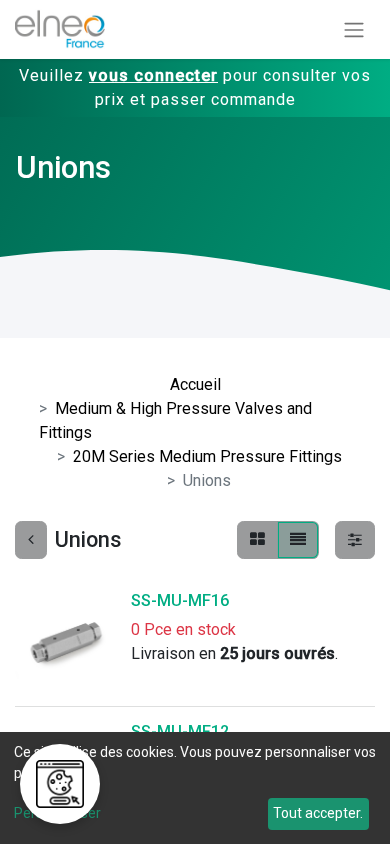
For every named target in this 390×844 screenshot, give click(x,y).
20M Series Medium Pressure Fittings (207, 456)
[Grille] (257, 540)
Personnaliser (57, 813)
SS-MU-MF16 (180, 600)
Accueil (195, 384)
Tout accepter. (318, 813)
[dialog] (195, 788)
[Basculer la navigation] (354, 29)
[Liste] (298, 540)
